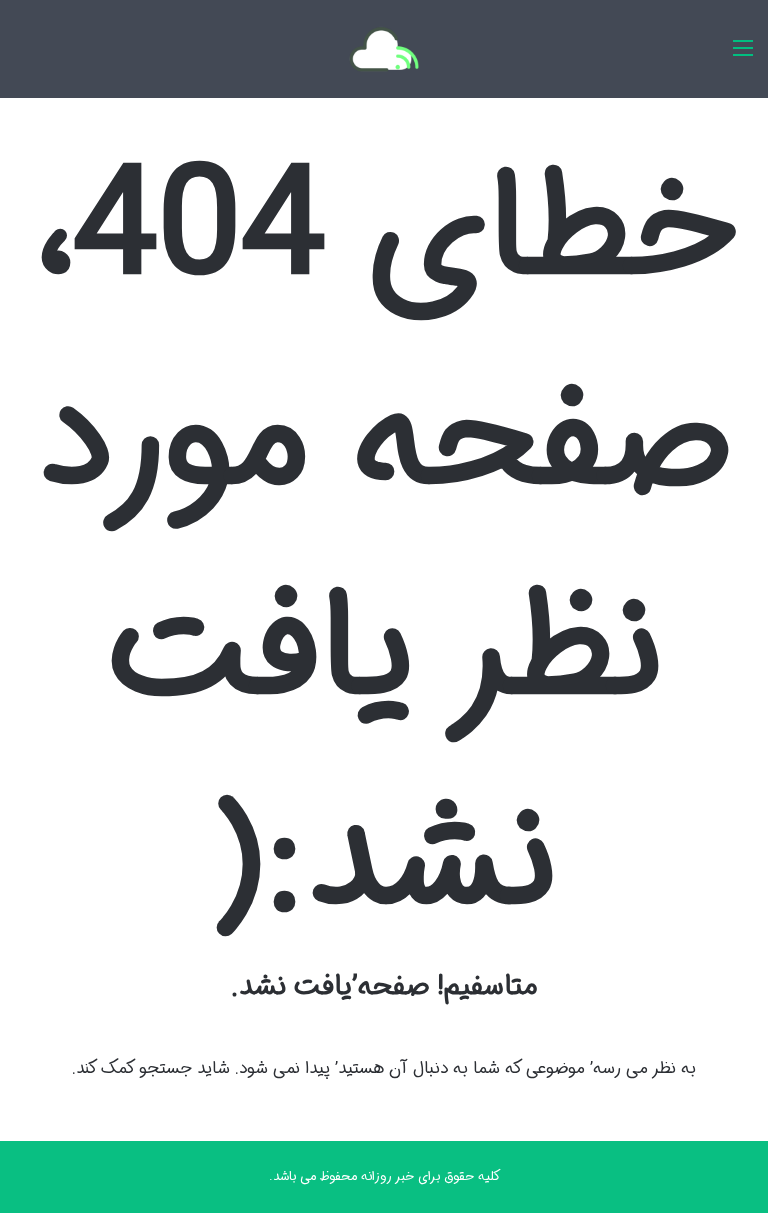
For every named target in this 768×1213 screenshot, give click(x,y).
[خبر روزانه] (384, 49)
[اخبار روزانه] (743, 56)
